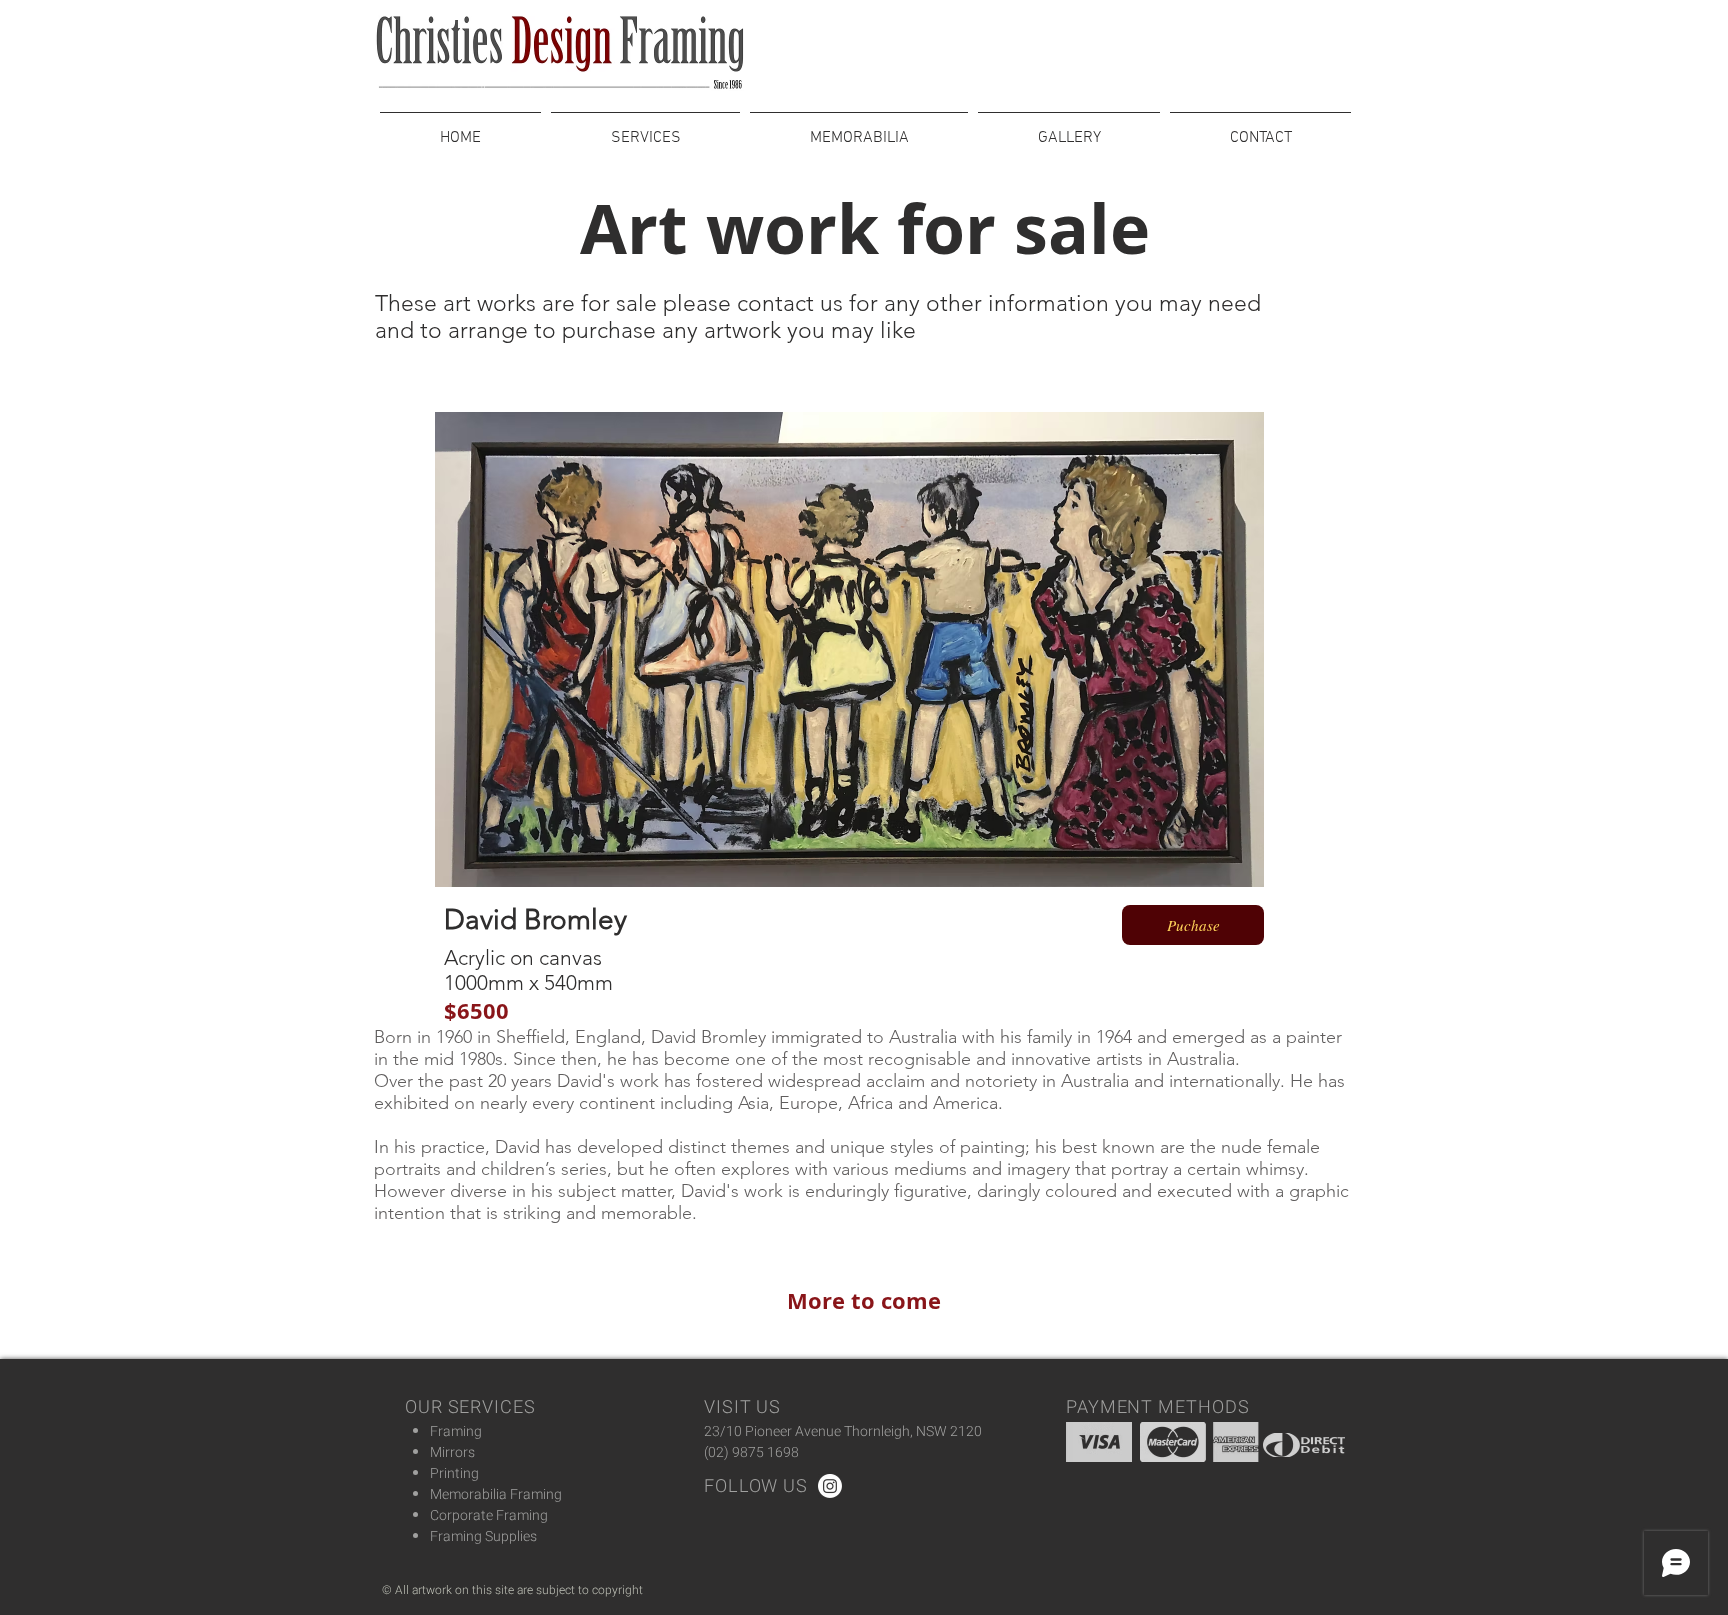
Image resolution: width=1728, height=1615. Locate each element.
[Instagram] (830, 1486)
